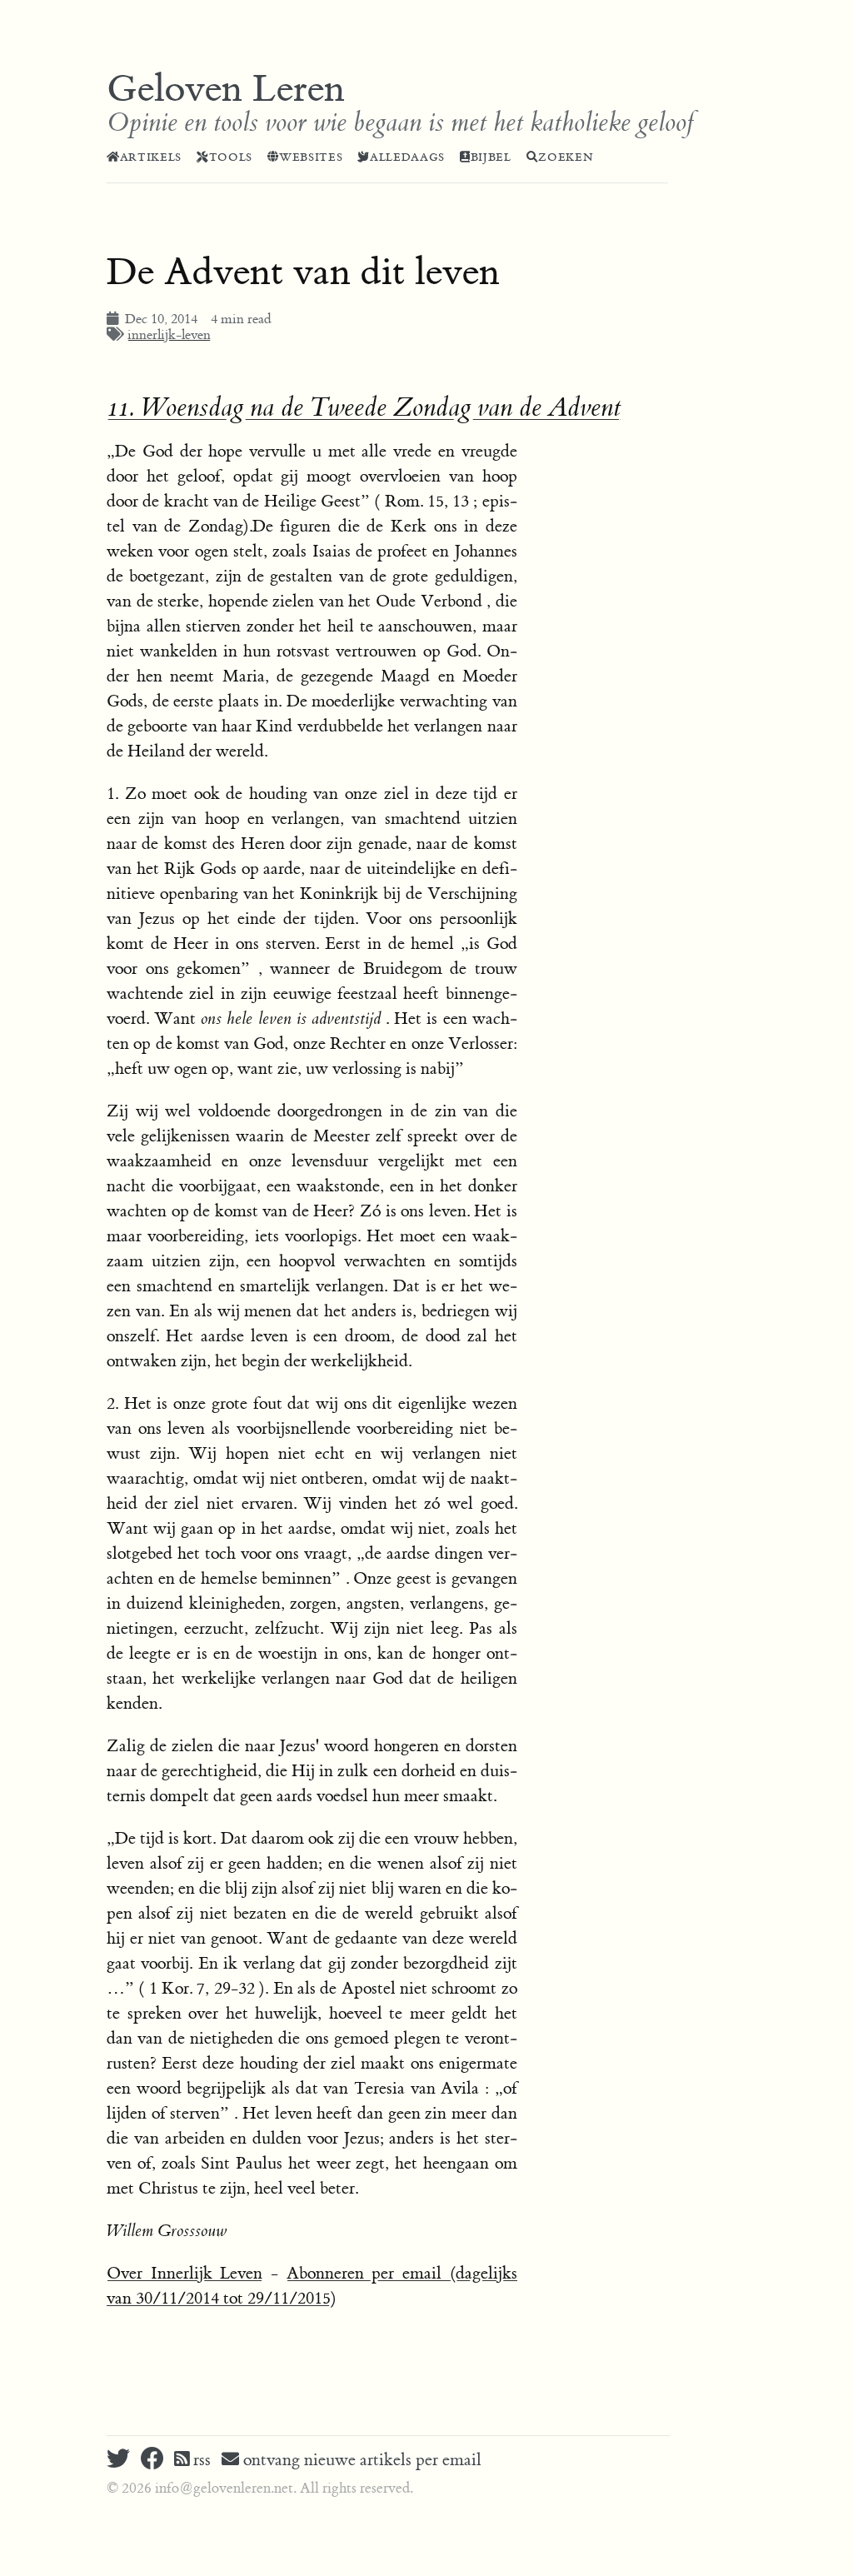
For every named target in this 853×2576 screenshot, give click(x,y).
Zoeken (566, 157)
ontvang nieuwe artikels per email (360, 2460)
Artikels (151, 157)
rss (200, 2460)
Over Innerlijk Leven (185, 2273)
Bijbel (491, 157)
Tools (231, 157)
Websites (311, 157)
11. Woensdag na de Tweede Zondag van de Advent (364, 408)
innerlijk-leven (169, 335)
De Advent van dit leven (303, 272)
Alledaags (407, 157)
